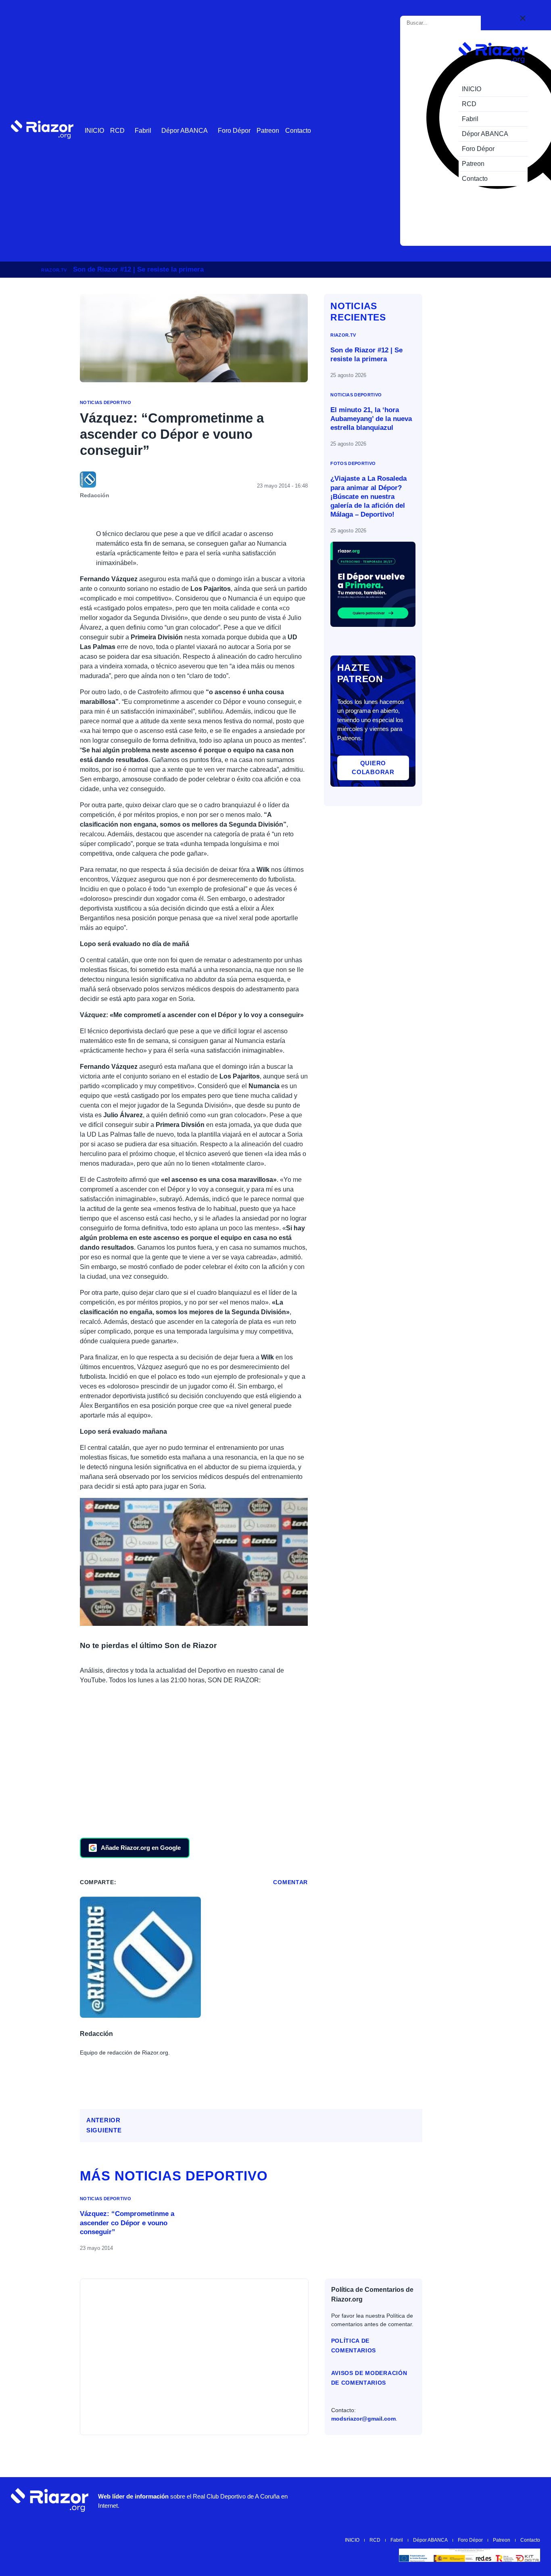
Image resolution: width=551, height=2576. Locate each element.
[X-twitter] (457, 2500)
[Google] (530, 2500)
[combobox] (442, 23)
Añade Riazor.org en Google (141, 1848)
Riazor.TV (54, 270)
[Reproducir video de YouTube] (194, 1562)
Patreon (268, 131)
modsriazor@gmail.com (363, 2419)
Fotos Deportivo (353, 463)
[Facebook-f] (506, 2500)
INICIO (94, 131)
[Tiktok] (482, 2500)
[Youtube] (409, 2500)
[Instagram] (433, 2500)
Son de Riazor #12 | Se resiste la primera (138, 269)
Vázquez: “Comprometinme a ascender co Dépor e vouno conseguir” (127, 2223)
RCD (117, 131)
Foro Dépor (234, 131)
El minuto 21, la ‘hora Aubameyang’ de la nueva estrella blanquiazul (371, 419)
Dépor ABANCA (185, 131)
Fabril (143, 131)
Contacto (298, 131)
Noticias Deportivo (105, 402)
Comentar (290, 1882)
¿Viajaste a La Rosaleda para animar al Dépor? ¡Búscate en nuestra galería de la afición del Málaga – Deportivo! (368, 496)
